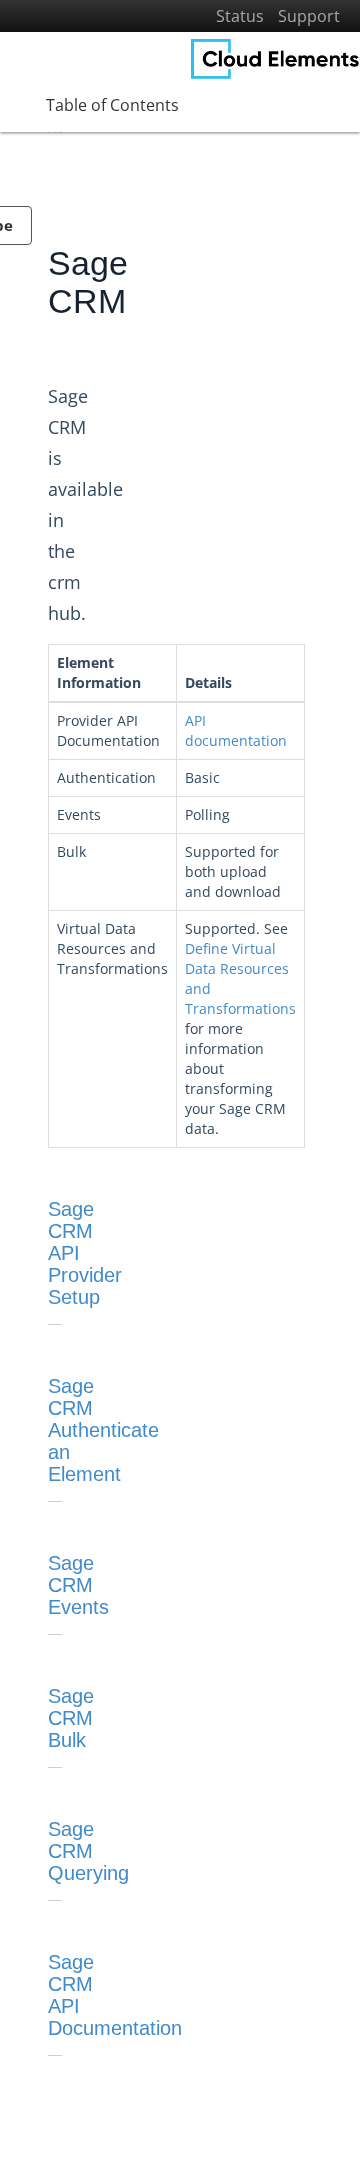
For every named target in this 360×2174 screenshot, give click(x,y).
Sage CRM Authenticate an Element (103, 1430)
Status (240, 16)
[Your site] (275, 59)
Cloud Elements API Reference (109, 394)
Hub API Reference (75, 425)
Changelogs (54, 456)
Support (309, 16)
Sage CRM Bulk (71, 1718)
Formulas (48, 300)
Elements (47, 237)
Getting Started (65, 205)
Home (38, 174)
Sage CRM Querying (88, 1851)
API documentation (236, 730)
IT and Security (64, 331)
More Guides (58, 362)
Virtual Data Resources (87, 268)
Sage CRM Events (78, 1585)
